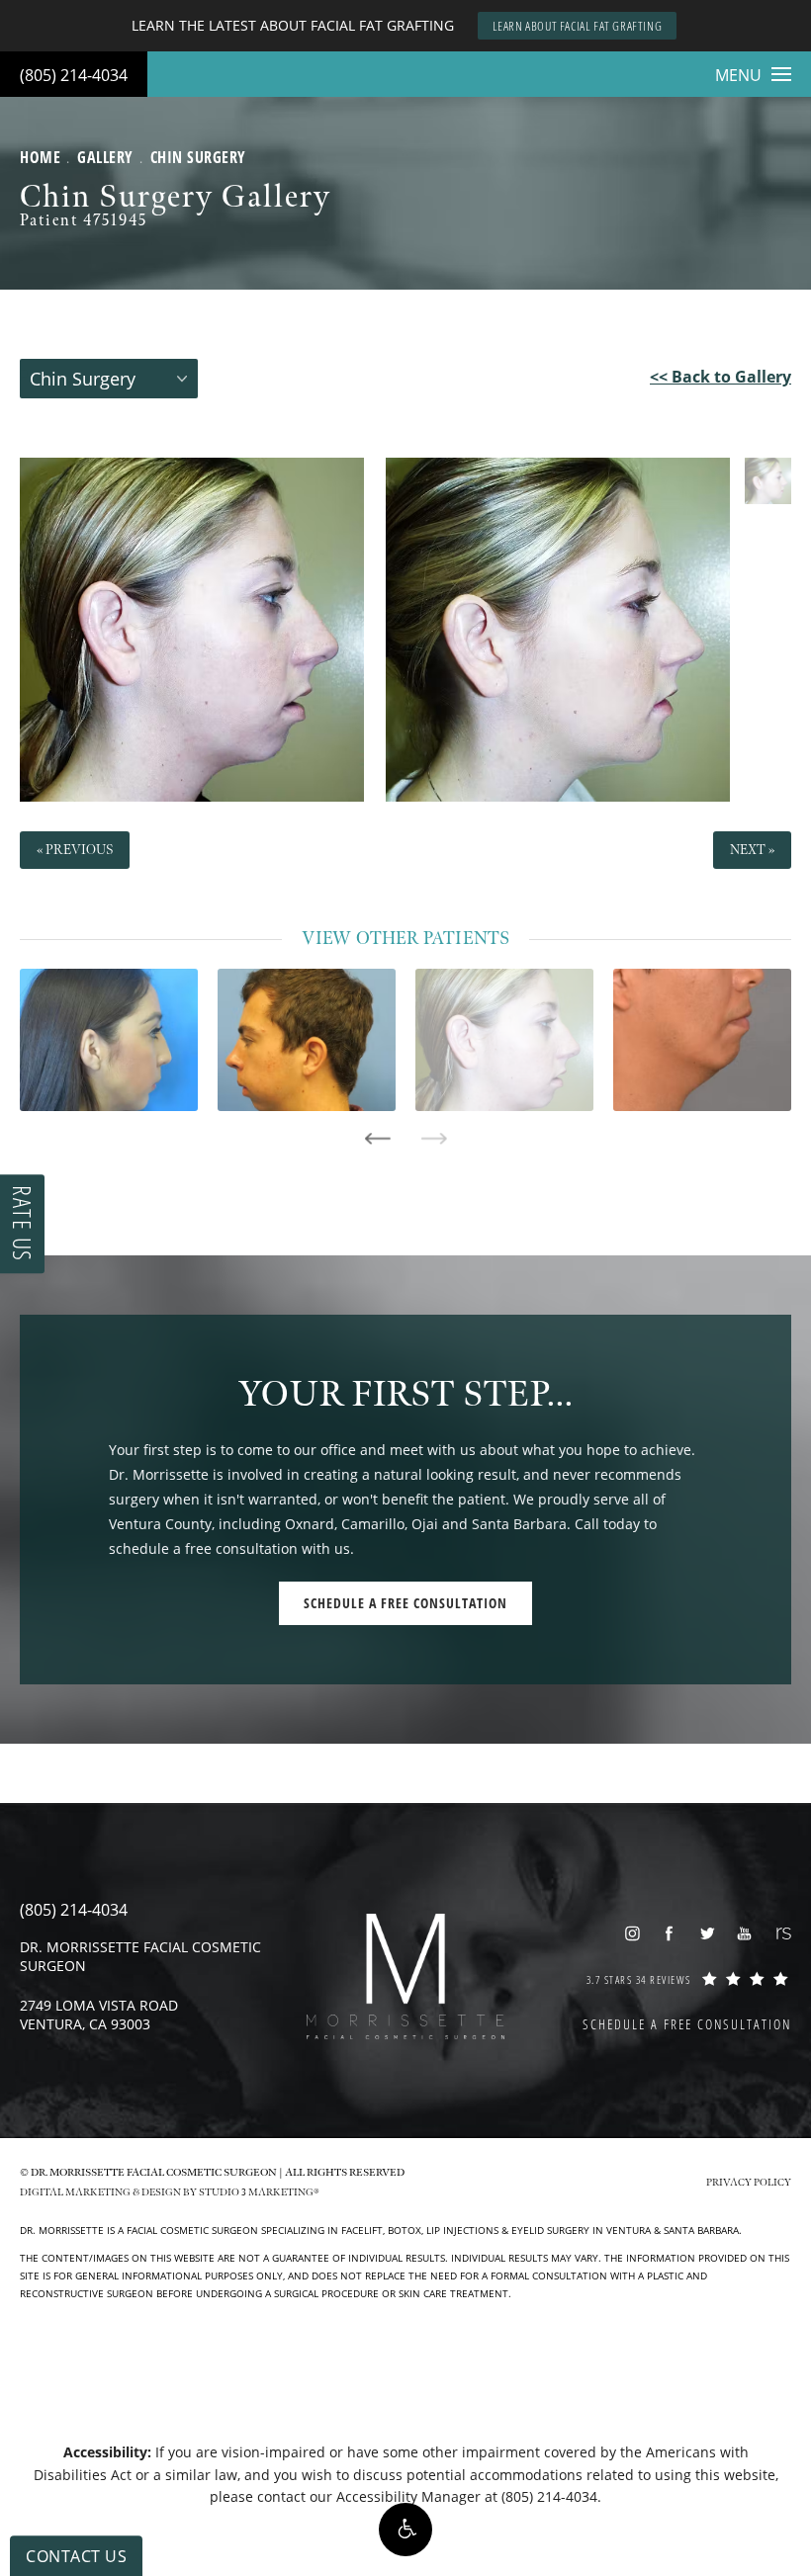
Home (40, 157)
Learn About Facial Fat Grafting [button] (578, 26)
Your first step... (406, 1395)
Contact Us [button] (76, 2556)
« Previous (75, 850)
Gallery (105, 157)
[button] (405, 2530)
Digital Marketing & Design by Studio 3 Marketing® (170, 2192)
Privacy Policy (749, 2182)
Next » (752, 850)
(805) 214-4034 (74, 75)
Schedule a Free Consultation (405, 1603)
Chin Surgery (198, 157)
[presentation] (377, 1139)
